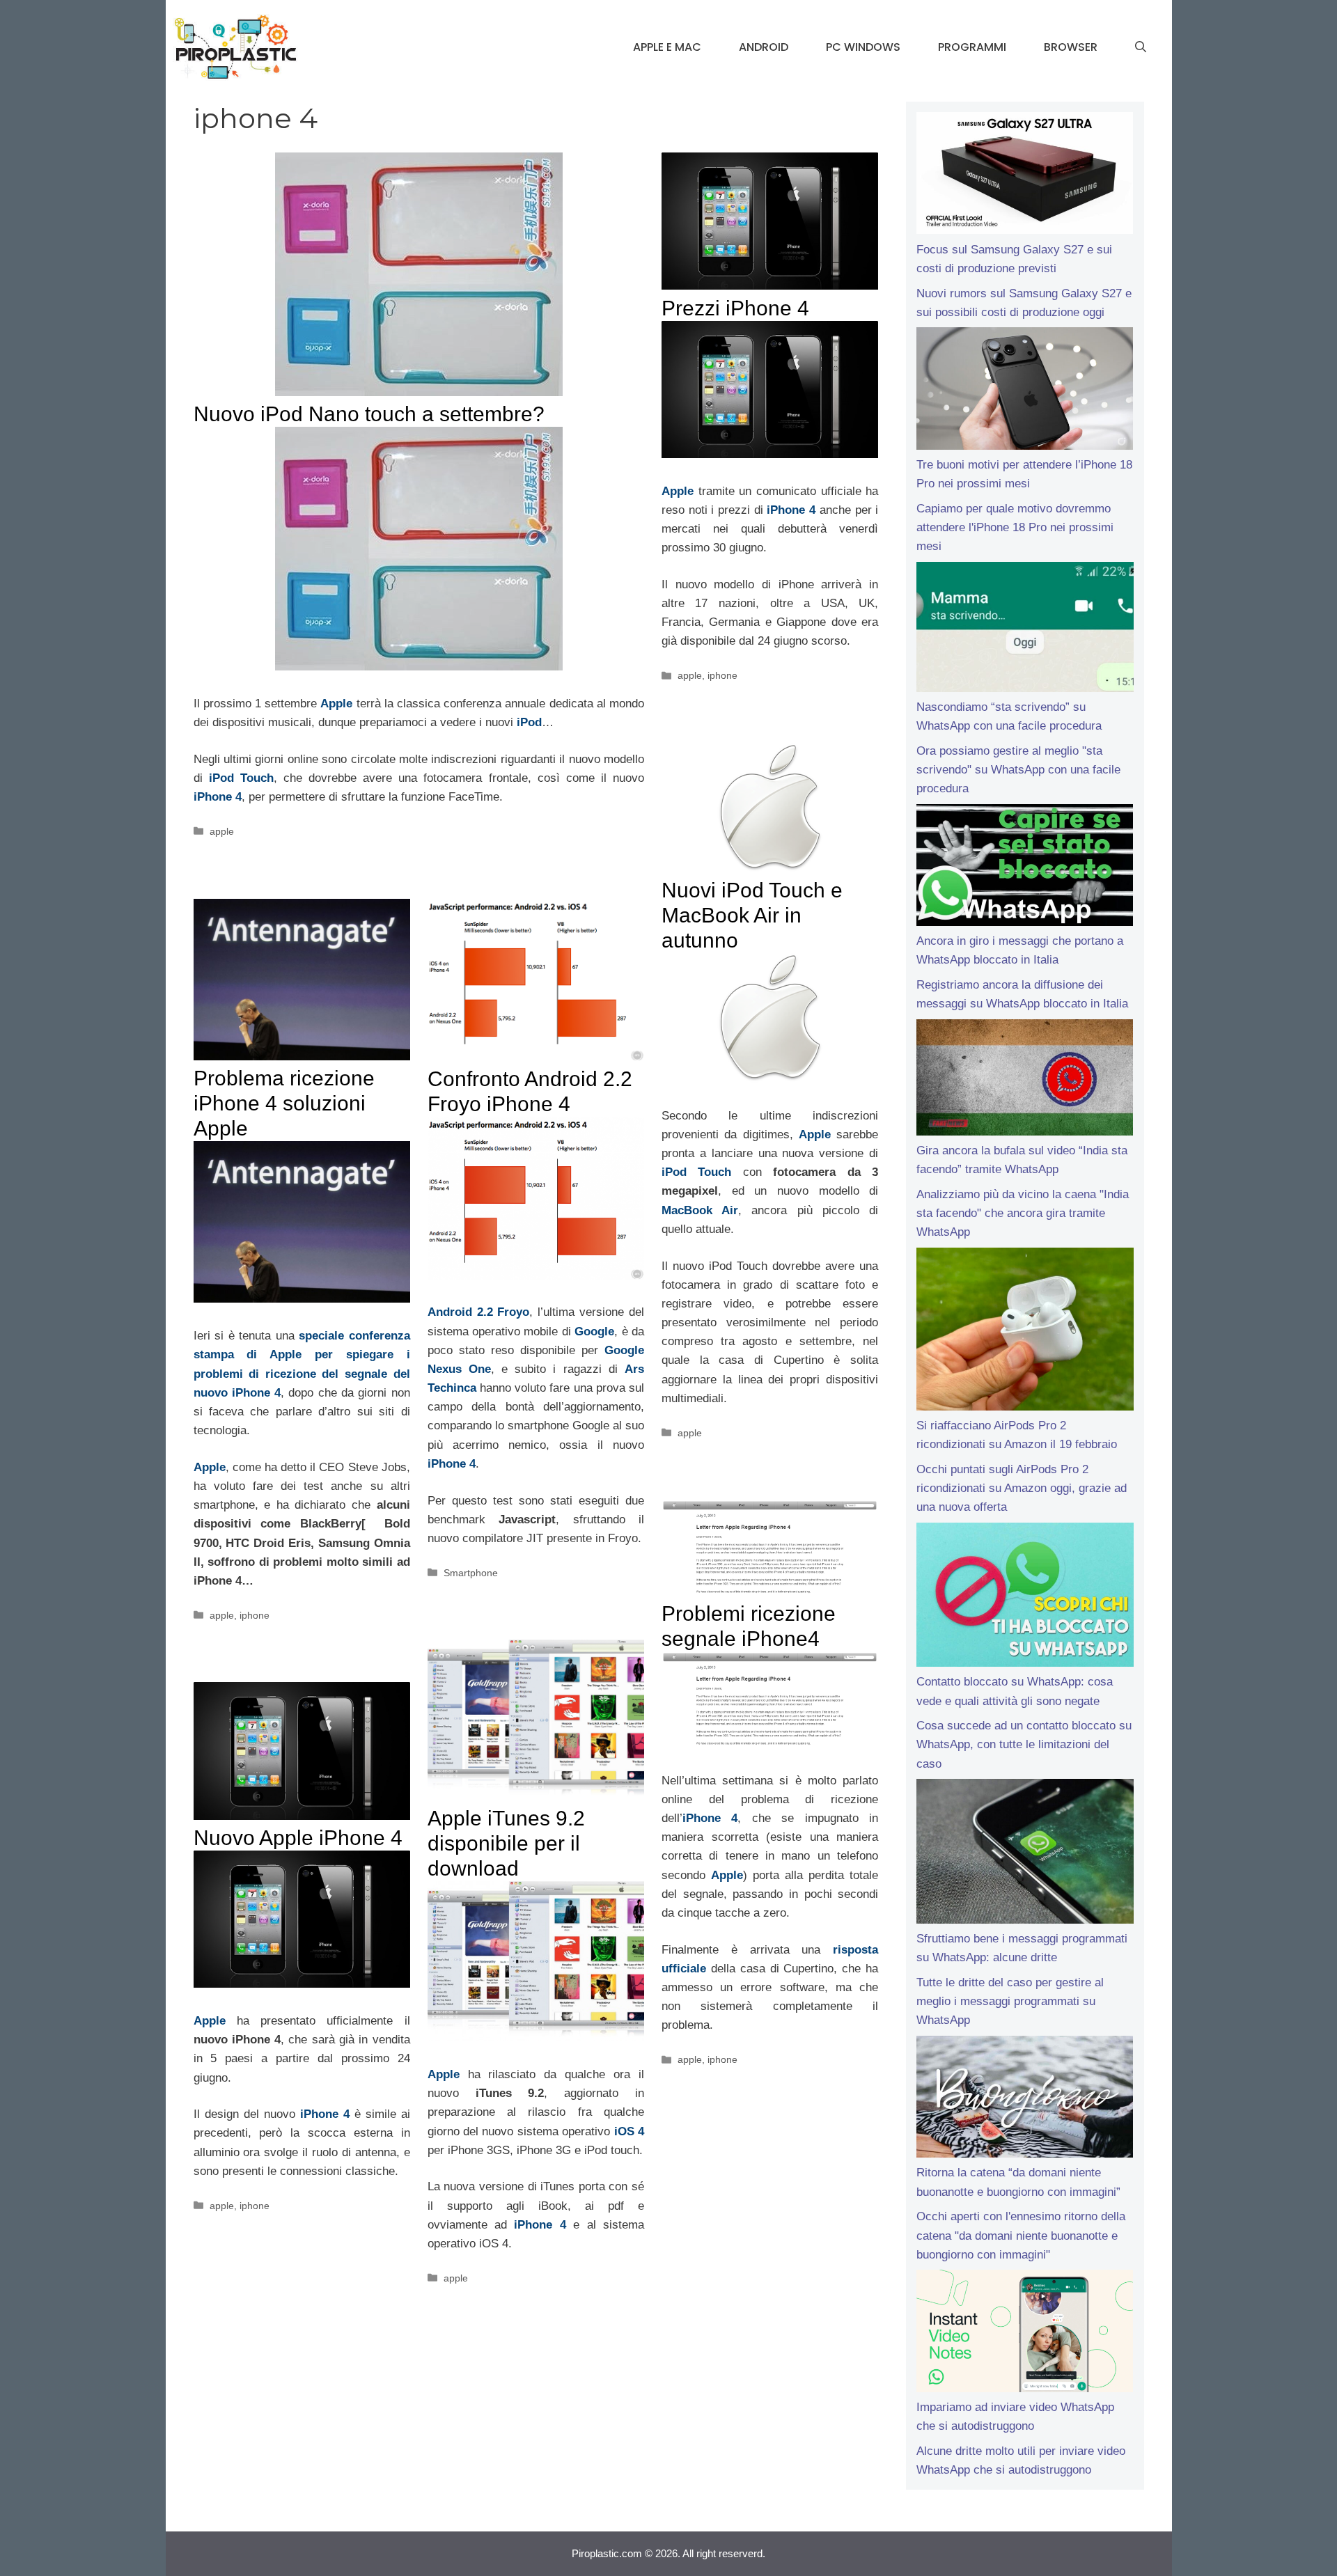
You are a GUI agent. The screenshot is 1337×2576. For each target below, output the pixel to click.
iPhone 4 (218, 797)
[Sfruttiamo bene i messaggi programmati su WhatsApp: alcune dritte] (1025, 1854)
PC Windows (863, 47)
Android (764, 47)
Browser (1071, 47)
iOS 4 (629, 2131)
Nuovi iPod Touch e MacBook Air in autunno (752, 915)
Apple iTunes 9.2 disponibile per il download (506, 1843)
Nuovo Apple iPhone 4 (298, 1838)
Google (594, 1332)
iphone (722, 675)
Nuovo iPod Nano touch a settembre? (369, 414)
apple (222, 831)
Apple (336, 704)
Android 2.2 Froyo (479, 1312)
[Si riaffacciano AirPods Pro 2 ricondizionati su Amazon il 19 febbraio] (1025, 1332)
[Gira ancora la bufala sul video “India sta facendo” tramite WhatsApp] (1025, 1080)
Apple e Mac (667, 47)
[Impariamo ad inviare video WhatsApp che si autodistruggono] (1025, 2334)
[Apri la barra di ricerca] (1141, 47)
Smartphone (471, 1573)
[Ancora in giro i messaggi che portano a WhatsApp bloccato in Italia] (1025, 868)
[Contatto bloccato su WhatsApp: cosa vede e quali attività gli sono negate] (1025, 1598)
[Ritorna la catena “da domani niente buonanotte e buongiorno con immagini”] (1025, 2100)
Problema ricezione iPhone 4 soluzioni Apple (284, 1103)
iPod (529, 722)
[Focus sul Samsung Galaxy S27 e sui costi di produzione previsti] (1025, 176)
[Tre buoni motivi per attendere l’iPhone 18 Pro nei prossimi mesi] (1025, 391)
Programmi (972, 47)
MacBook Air (700, 1210)
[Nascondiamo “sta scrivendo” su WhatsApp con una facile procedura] (1025, 630)
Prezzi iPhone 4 (735, 308)
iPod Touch (241, 778)
